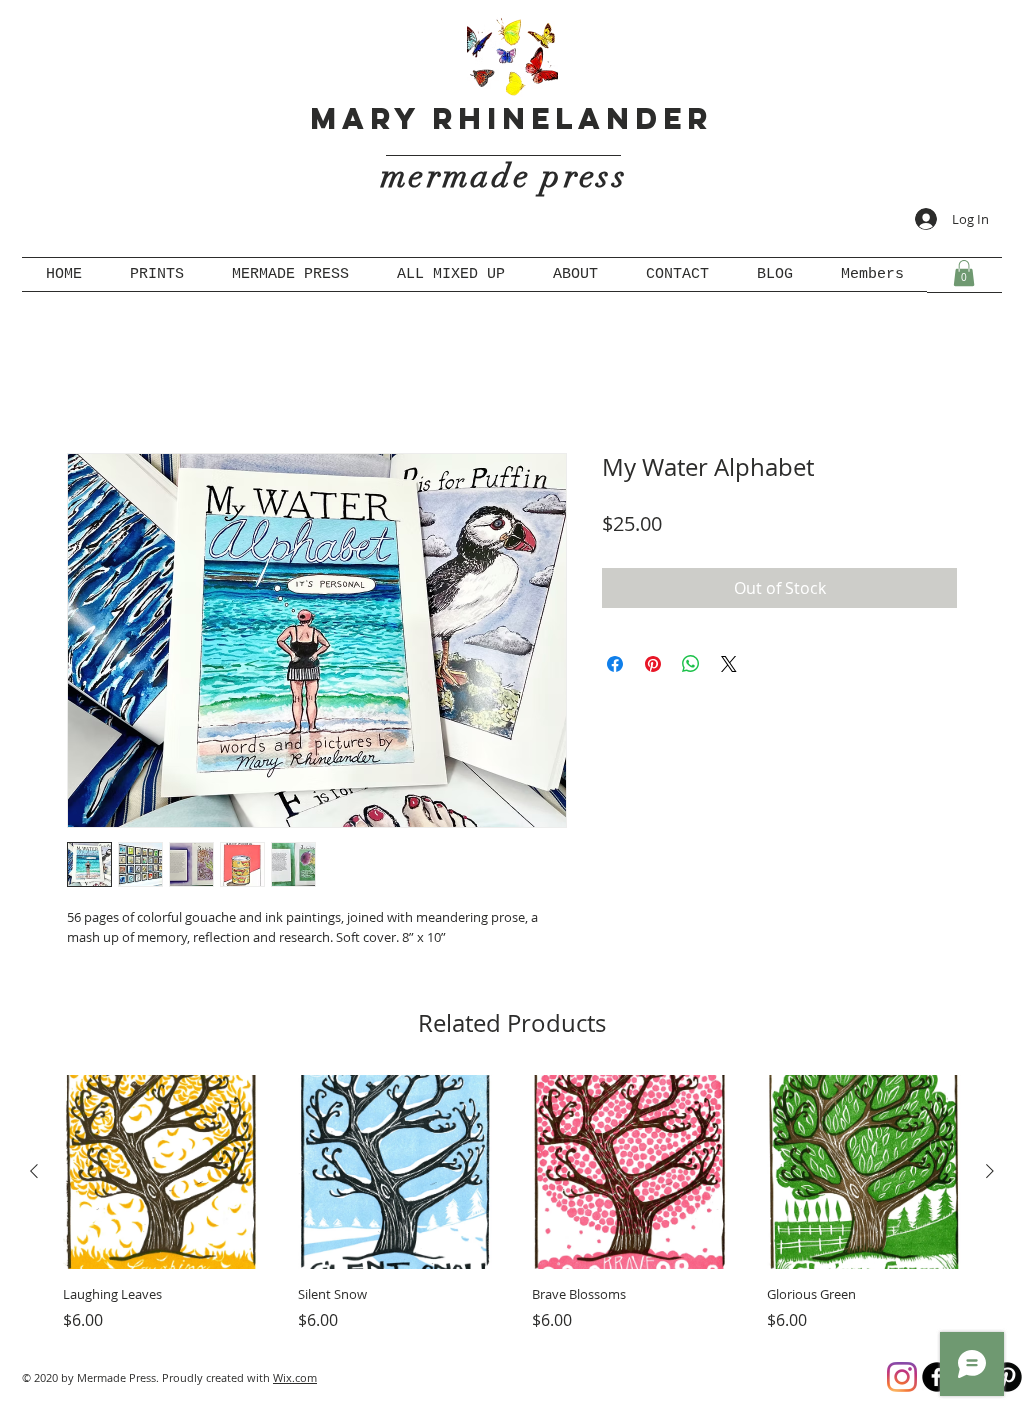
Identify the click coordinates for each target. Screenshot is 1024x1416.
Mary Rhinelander (511, 118)
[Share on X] (729, 667)
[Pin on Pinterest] (653, 667)
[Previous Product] (34, 1175)
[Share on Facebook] (615, 667)
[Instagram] (902, 1380)
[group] (512, 1207)
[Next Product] (990, 1175)
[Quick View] (160, 1176)
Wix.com (295, 1380)
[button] (964, 273)
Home (90, 385)
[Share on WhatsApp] (691, 667)
